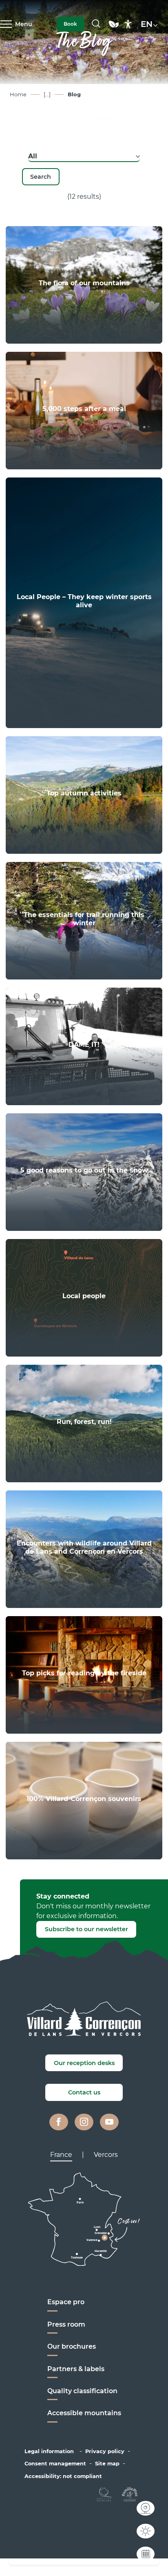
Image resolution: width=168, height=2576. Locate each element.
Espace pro (66, 2302)
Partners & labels (76, 2369)
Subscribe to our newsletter (86, 1929)
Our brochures (72, 2346)
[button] (96, 24)
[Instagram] (84, 2122)
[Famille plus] (130, 2494)
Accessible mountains (84, 2413)
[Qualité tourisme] (105, 2494)
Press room (66, 2324)
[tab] (61, 2155)
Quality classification (82, 2391)
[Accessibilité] (128, 24)
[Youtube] (109, 2122)
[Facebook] (59, 2122)
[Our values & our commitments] (114, 28)
